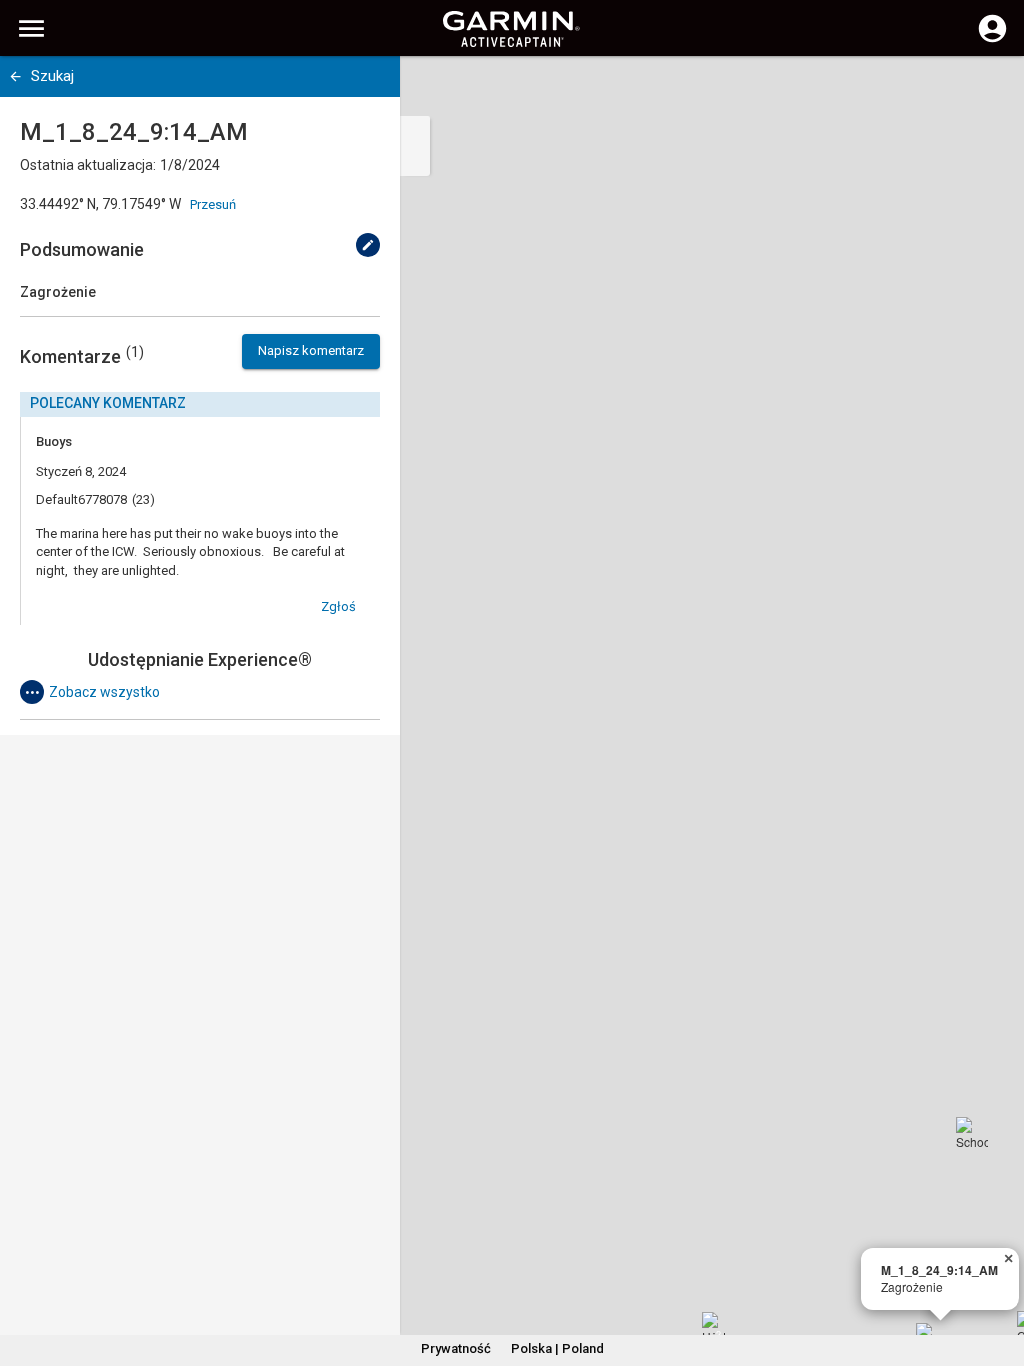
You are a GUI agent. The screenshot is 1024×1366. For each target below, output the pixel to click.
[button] (999, 1275)
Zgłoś (338, 606)
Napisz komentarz (311, 350)
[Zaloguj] (992, 40)
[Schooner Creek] (972, 1133)
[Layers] (990, 90)
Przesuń (213, 204)
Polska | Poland (557, 1348)
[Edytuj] (368, 245)
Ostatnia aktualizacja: (88, 165)
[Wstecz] (15, 76)
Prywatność (456, 1348)
